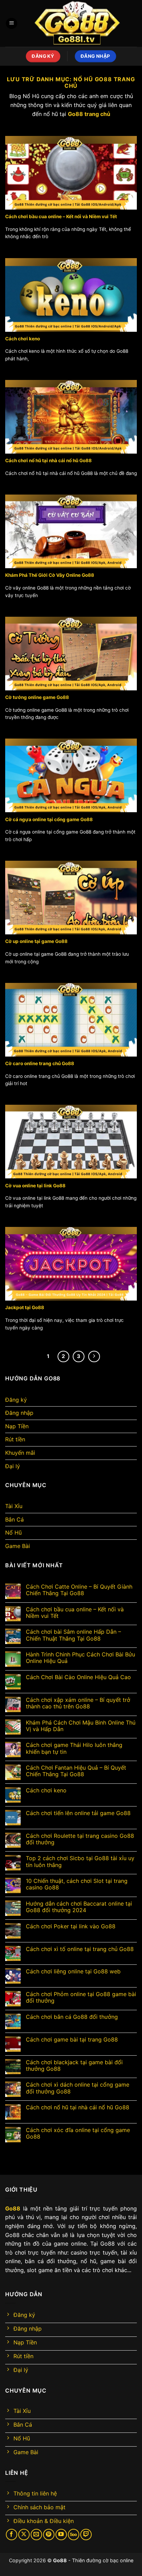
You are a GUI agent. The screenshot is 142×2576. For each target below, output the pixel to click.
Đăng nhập (19, 1413)
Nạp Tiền (17, 1426)
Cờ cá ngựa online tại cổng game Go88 (49, 819)
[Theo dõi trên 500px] (74, 2535)
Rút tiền (15, 1439)
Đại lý (13, 1466)
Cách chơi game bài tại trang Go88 (72, 2040)
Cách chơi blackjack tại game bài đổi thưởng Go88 (74, 2066)
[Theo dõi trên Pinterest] (49, 2535)
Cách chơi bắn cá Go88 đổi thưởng (72, 2017)
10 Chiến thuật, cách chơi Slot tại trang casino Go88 (77, 1884)
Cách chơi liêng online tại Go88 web (73, 1971)
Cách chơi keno (23, 339)
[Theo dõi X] (24, 2535)
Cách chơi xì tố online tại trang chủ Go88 (80, 1949)
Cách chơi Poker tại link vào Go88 (71, 1926)
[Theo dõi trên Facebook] (12, 2535)
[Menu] (12, 24)
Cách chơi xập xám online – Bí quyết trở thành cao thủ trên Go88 (78, 1703)
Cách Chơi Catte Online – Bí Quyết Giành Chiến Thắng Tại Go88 (79, 1590)
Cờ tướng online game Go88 (37, 697)
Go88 (60, 2560)
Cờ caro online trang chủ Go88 (40, 1063)
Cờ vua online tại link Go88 (35, 1186)
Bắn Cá (14, 1519)
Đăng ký (16, 1400)
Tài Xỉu (14, 1506)
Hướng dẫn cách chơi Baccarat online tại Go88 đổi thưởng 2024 (79, 1907)
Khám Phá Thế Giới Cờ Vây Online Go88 (50, 575)
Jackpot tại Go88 (25, 1307)
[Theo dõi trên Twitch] (86, 2535)
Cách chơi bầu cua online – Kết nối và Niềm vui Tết (61, 216)
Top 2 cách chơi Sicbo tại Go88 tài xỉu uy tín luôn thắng (80, 1862)
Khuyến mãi (20, 1453)
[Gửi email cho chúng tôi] (36, 2535)
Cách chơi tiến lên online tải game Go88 (78, 1813)
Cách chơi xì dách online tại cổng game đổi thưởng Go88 (78, 2088)
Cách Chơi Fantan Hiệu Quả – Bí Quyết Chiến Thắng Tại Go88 (76, 1771)
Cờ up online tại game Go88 (36, 941)
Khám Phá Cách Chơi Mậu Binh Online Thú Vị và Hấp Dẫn (81, 1726)
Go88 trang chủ (89, 114)
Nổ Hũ (13, 1533)
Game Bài (18, 1546)
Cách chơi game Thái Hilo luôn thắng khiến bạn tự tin (74, 1748)
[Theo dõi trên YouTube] (61, 2535)
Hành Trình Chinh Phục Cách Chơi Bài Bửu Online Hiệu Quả (80, 1658)
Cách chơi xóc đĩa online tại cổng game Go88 (78, 2133)
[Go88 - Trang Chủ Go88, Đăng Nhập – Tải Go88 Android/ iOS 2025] (77, 23)
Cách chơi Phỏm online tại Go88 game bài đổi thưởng (81, 1997)
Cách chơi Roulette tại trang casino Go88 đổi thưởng (80, 1839)
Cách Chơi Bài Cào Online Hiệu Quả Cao (78, 1677)
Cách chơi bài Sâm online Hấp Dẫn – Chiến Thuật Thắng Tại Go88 (73, 1635)
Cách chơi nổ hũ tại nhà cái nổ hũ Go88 (48, 460)
